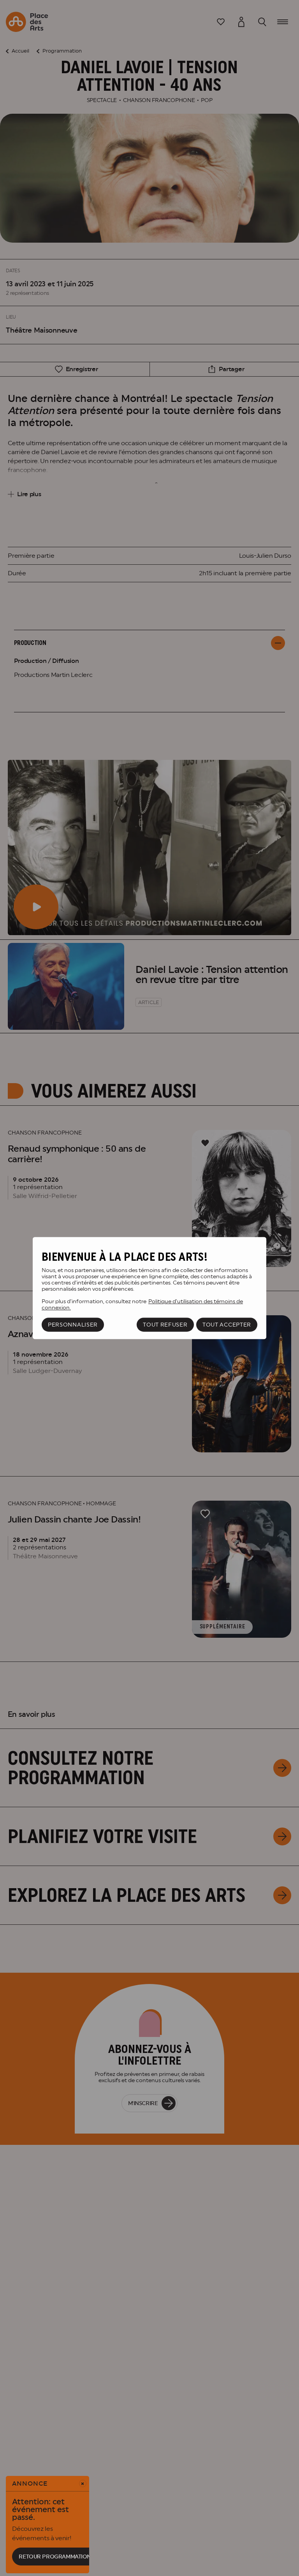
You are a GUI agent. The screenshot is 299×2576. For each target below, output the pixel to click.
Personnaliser (73, 1325)
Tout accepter (227, 1325)
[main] (149, 1288)
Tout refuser (165, 1325)
